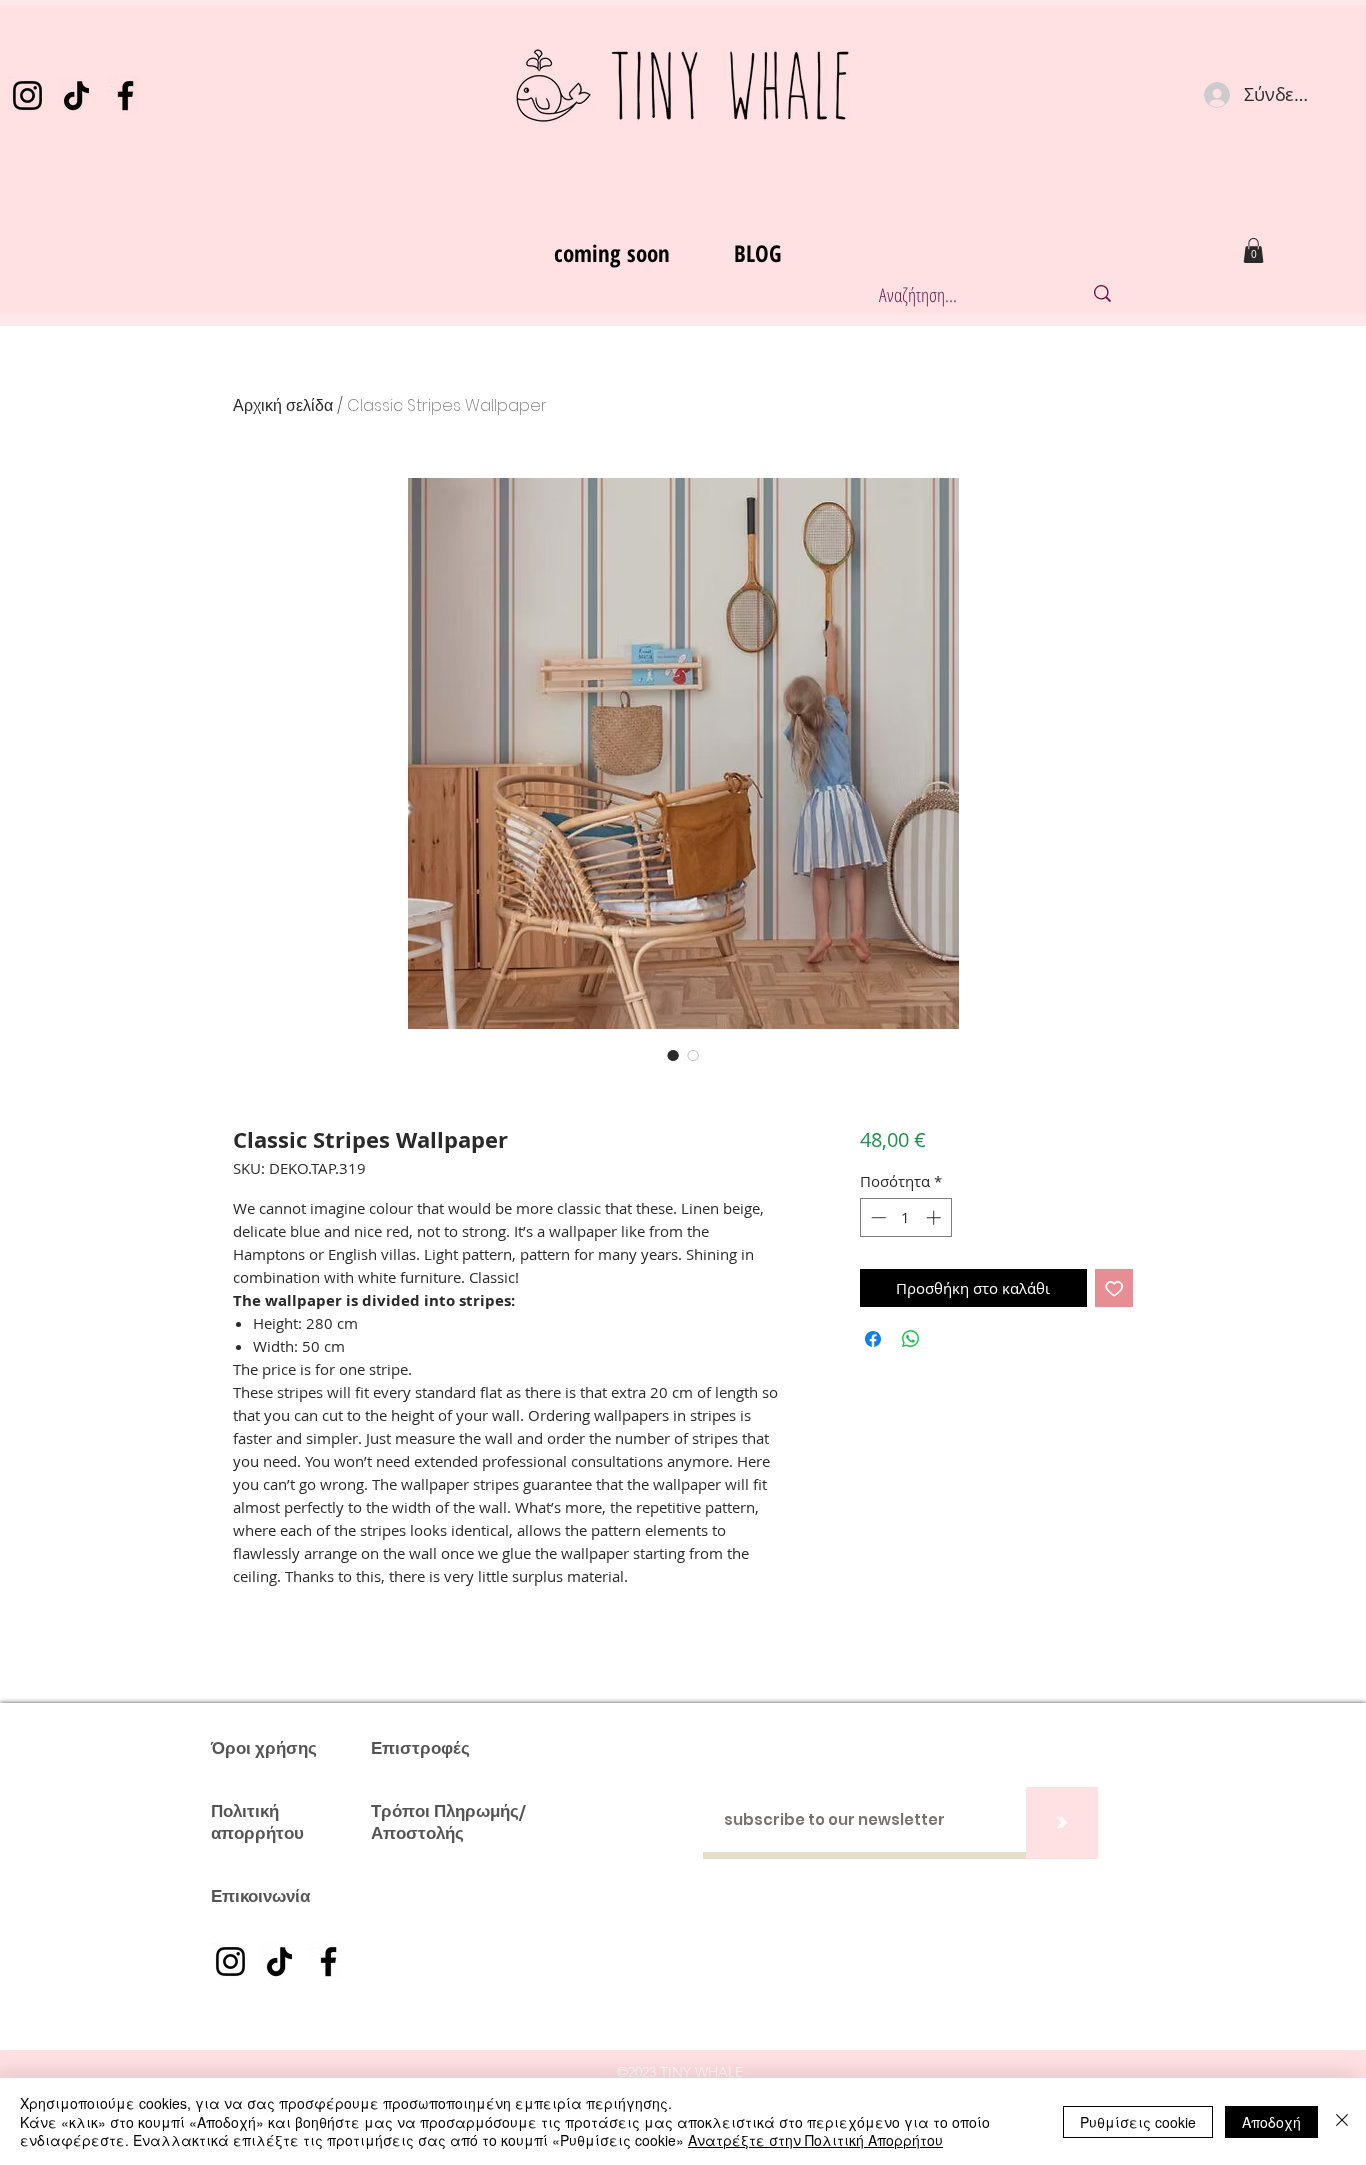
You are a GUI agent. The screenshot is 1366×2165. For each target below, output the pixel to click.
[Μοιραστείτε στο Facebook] (873, 1339)
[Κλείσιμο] (1342, 2121)
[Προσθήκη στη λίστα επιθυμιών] (1114, 1288)
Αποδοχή (1271, 2122)
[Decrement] (876, 1217)
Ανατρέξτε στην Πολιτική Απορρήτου (815, 2140)
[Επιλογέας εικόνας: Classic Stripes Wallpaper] (673, 1055)
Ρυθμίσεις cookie (1138, 2122)
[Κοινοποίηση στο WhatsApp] (911, 1339)
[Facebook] (125, 95)
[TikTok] (76, 95)
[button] (1253, 250)
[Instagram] (27, 95)
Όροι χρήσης (264, 1748)
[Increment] (935, 1217)
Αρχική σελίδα (283, 405)
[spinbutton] (905, 1217)
